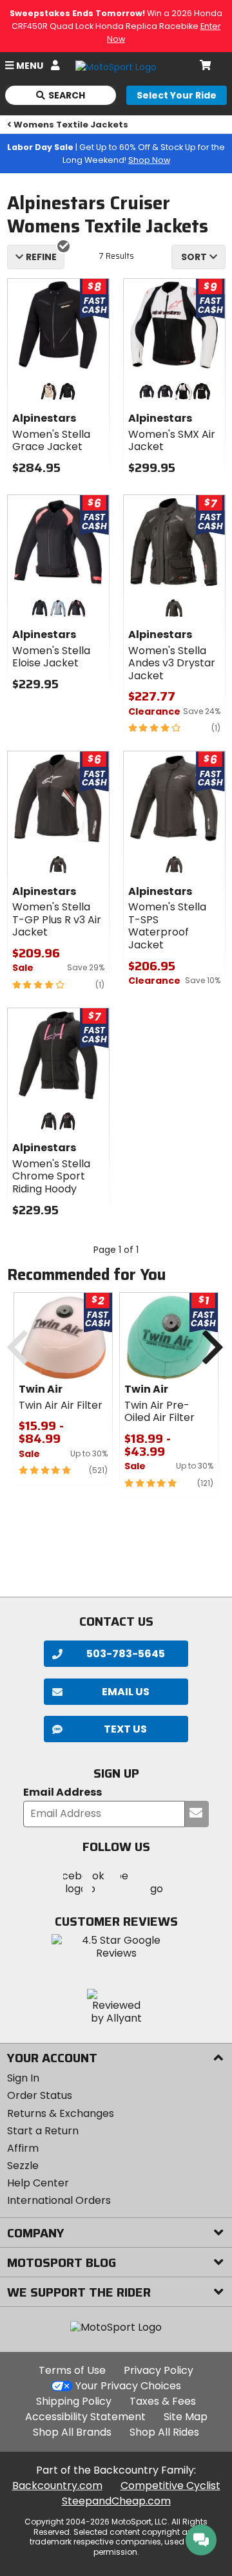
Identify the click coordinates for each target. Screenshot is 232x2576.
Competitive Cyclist (170, 2486)
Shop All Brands (72, 2432)
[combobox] (198, 257)
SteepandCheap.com (116, 2501)
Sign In (23, 2078)
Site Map (186, 2417)
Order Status (40, 2095)
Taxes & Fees (163, 2401)
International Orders (59, 2200)
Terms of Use (72, 2370)
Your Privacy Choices (128, 2386)
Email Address (63, 1793)
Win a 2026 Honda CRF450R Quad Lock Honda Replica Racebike (116, 26)
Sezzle (23, 2166)
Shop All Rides (164, 2432)
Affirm (23, 2148)
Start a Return (43, 2131)
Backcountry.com (57, 2486)
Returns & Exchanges (61, 2113)
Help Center (38, 2183)
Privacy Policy (159, 2370)
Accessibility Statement (85, 2417)
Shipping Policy (74, 2401)
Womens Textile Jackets (71, 125)
